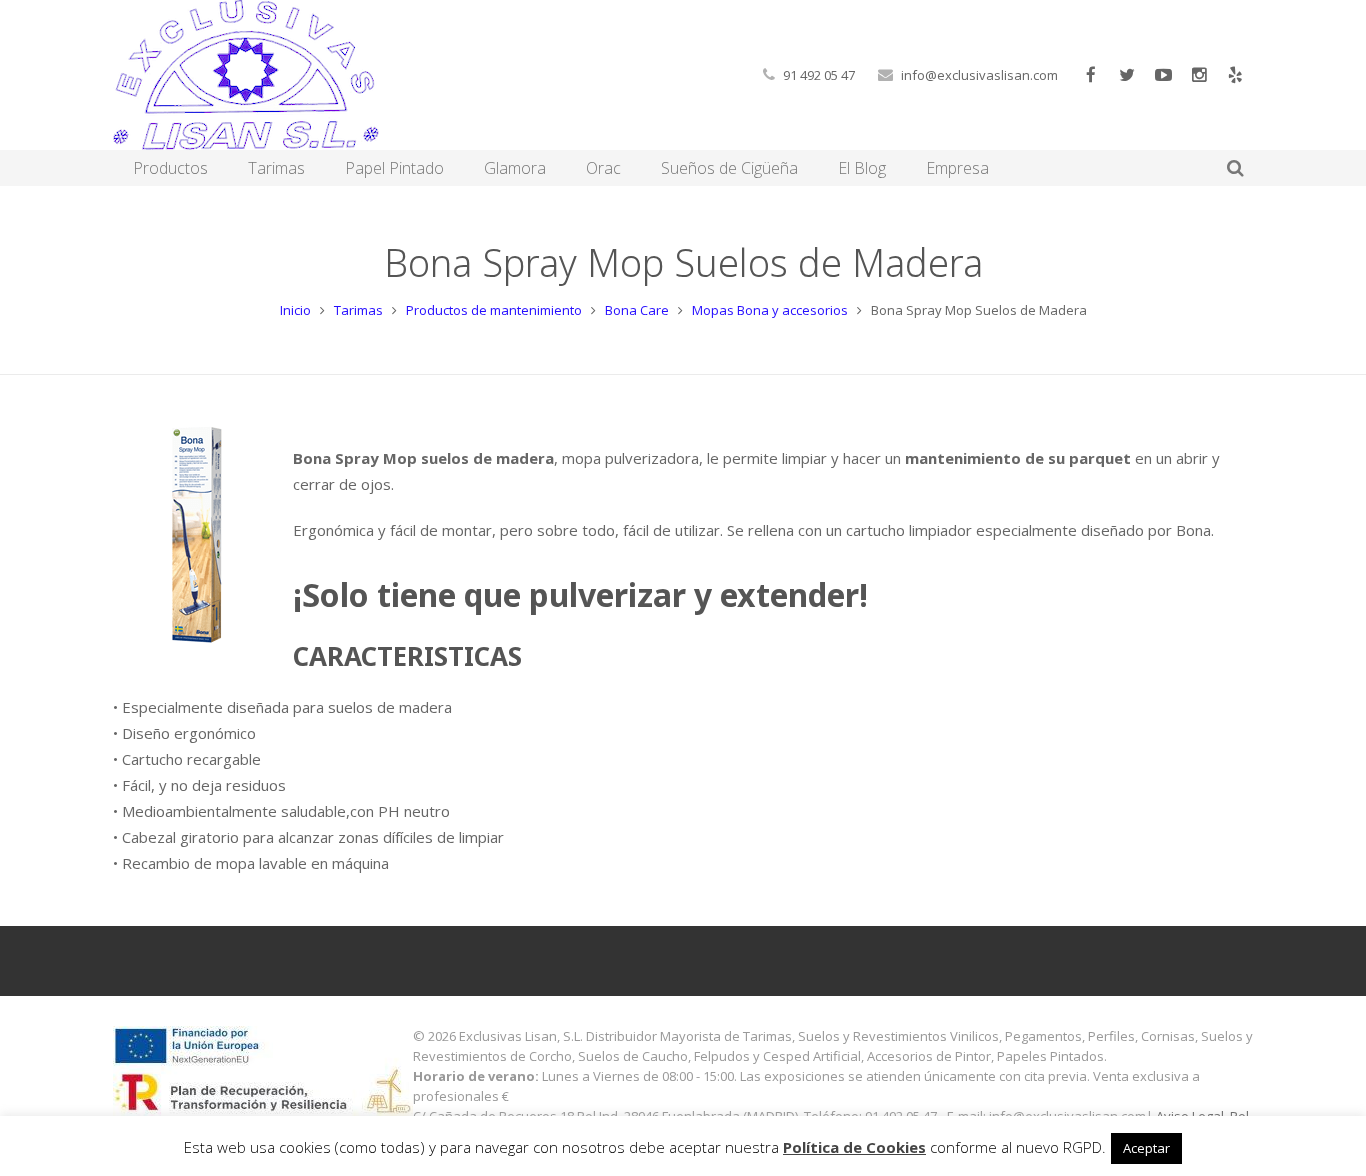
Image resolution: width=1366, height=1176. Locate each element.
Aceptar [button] (1146, 1148)
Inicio (295, 310)
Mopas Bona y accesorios (770, 310)
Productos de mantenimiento (494, 310)
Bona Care (637, 310)
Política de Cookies (854, 1147)
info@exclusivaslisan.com (979, 75)
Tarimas (358, 310)
